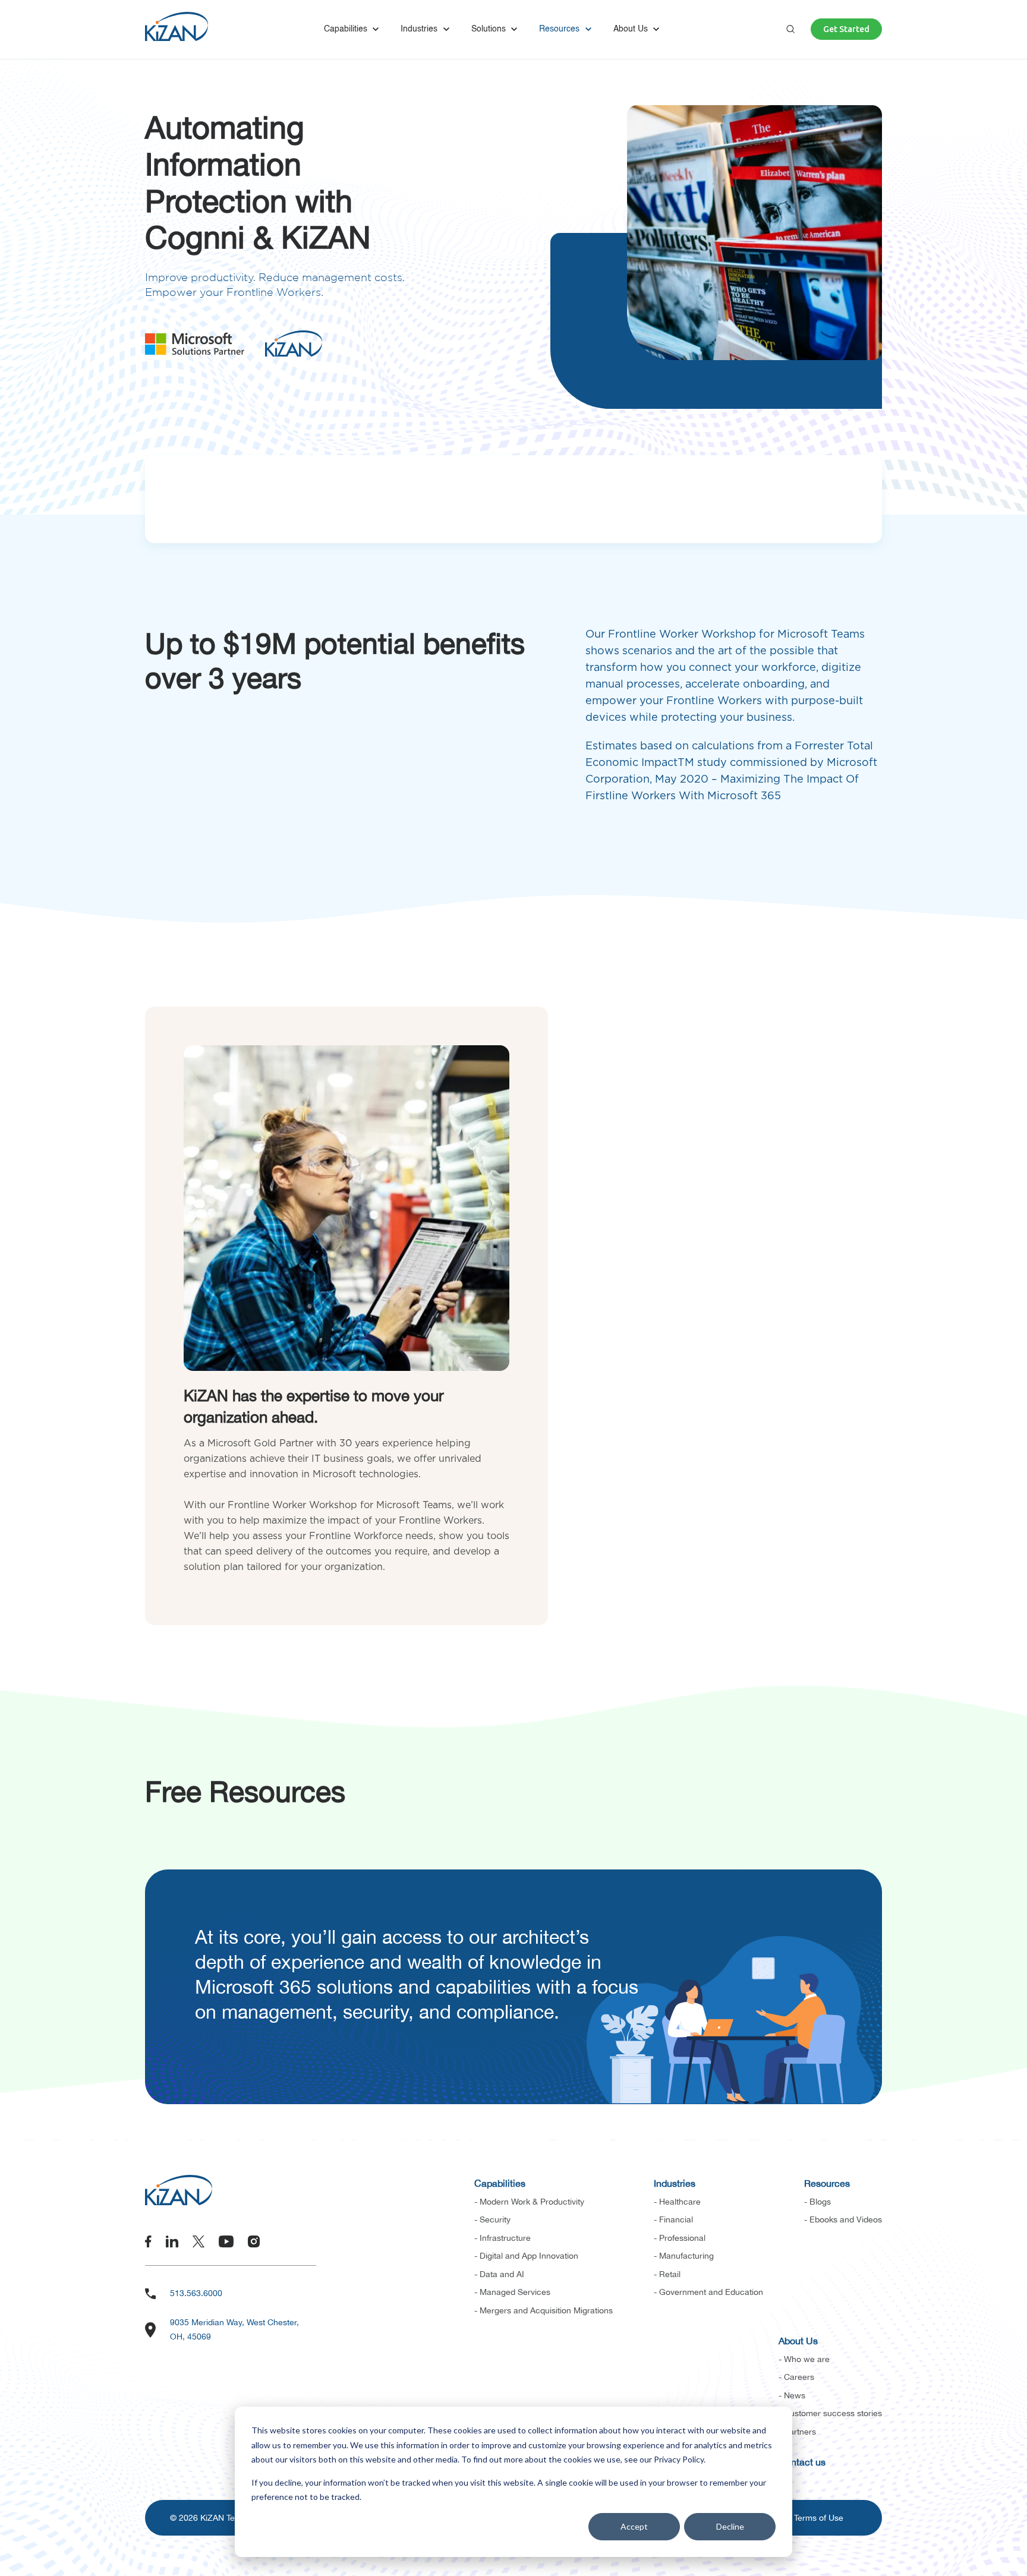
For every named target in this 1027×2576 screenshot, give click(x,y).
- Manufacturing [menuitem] (684, 2256)
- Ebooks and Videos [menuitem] (843, 2219)
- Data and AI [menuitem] (499, 2274)
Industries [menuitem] (675, 2183)
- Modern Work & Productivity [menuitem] (529, 2202)
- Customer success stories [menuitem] (830, 2413)
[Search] (790, 29)
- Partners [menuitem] (797, 2432)
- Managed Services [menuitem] (512, 2292)
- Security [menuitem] (492, 2219)
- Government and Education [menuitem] (708, 2292)
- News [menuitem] (792, 2395)
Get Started (846, 29)
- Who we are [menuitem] (804, 2359)
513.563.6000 (196, 2293)
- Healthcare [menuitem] (677, 2202)
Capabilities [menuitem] (500, 2183)
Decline (730, 2526)
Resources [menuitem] (827, 2183)
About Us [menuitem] (798, 2341)
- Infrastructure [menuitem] (503, 2238)
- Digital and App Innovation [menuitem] (526, 2256)
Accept (634, 2526)
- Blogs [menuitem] (817, 2202)
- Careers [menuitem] (796, 2377)
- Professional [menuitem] (680, 2238)
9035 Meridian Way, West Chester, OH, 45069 (234, 2329)
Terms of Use (819, 2518)
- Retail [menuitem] (667, 2274)
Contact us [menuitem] (802, 2462)
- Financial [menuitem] (673, 2219)
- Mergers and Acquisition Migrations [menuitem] (544, 2310)
